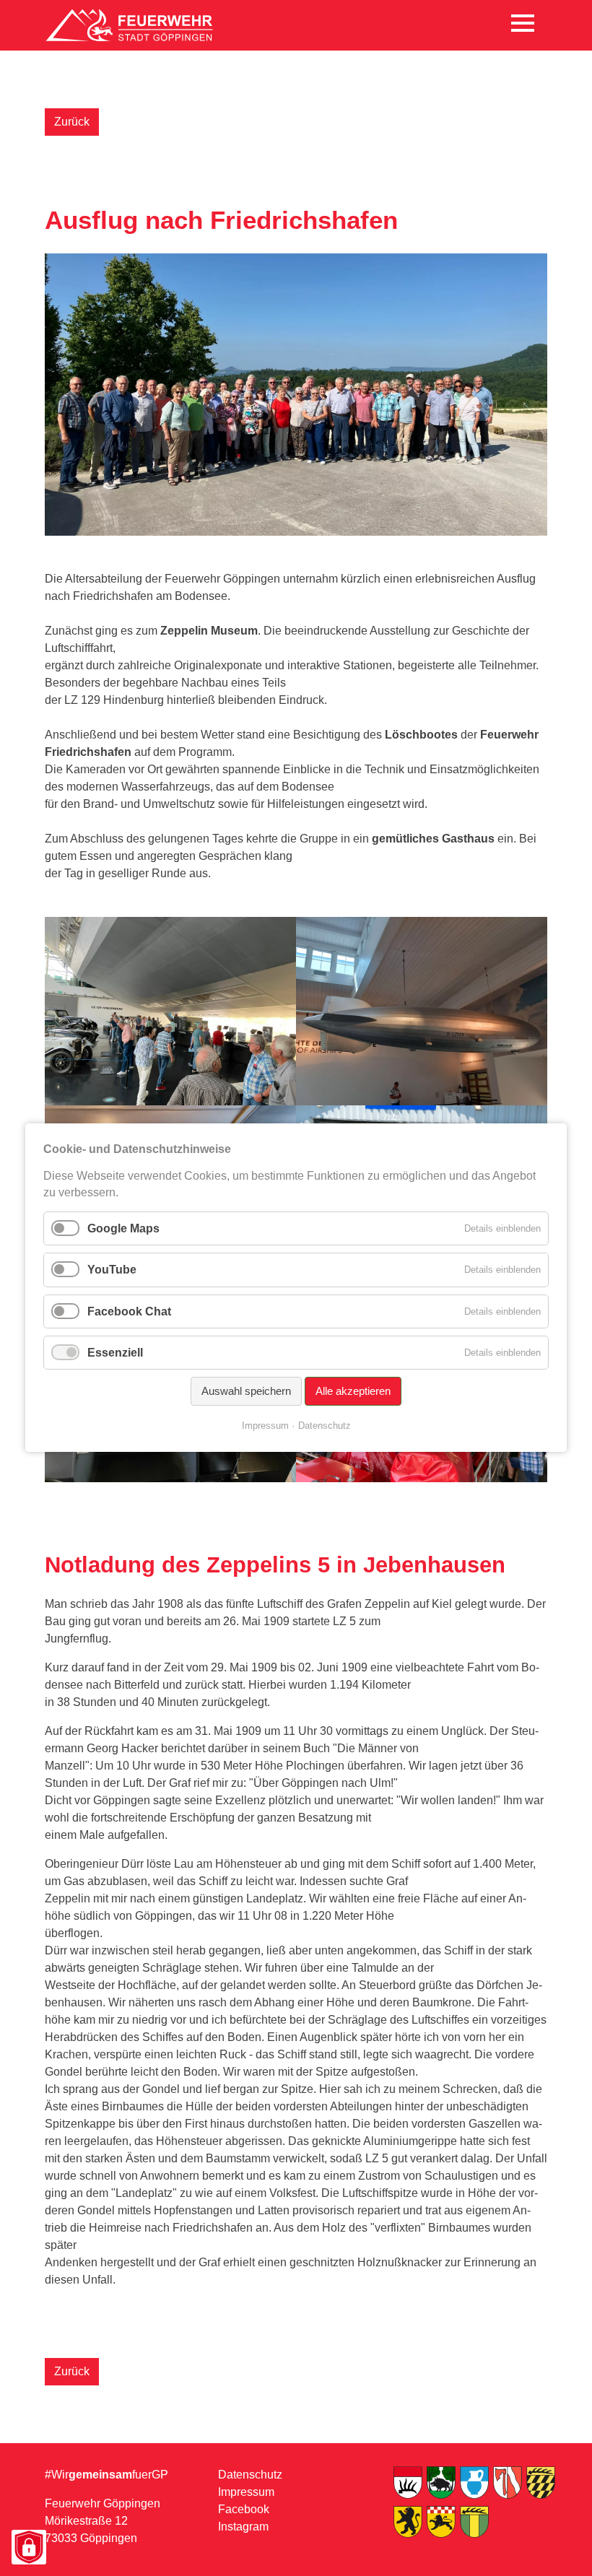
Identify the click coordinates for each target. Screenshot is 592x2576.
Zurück (72, 122)
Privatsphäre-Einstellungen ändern (28, 2548)
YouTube (112, 1270)
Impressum (246, 2492)
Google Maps (123, 1228)
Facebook (244, 2509)
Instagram (243, 2527)
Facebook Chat (129, 1311)
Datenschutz (250, 2475)
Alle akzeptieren (353, 1391)
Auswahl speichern (246, 1391)
